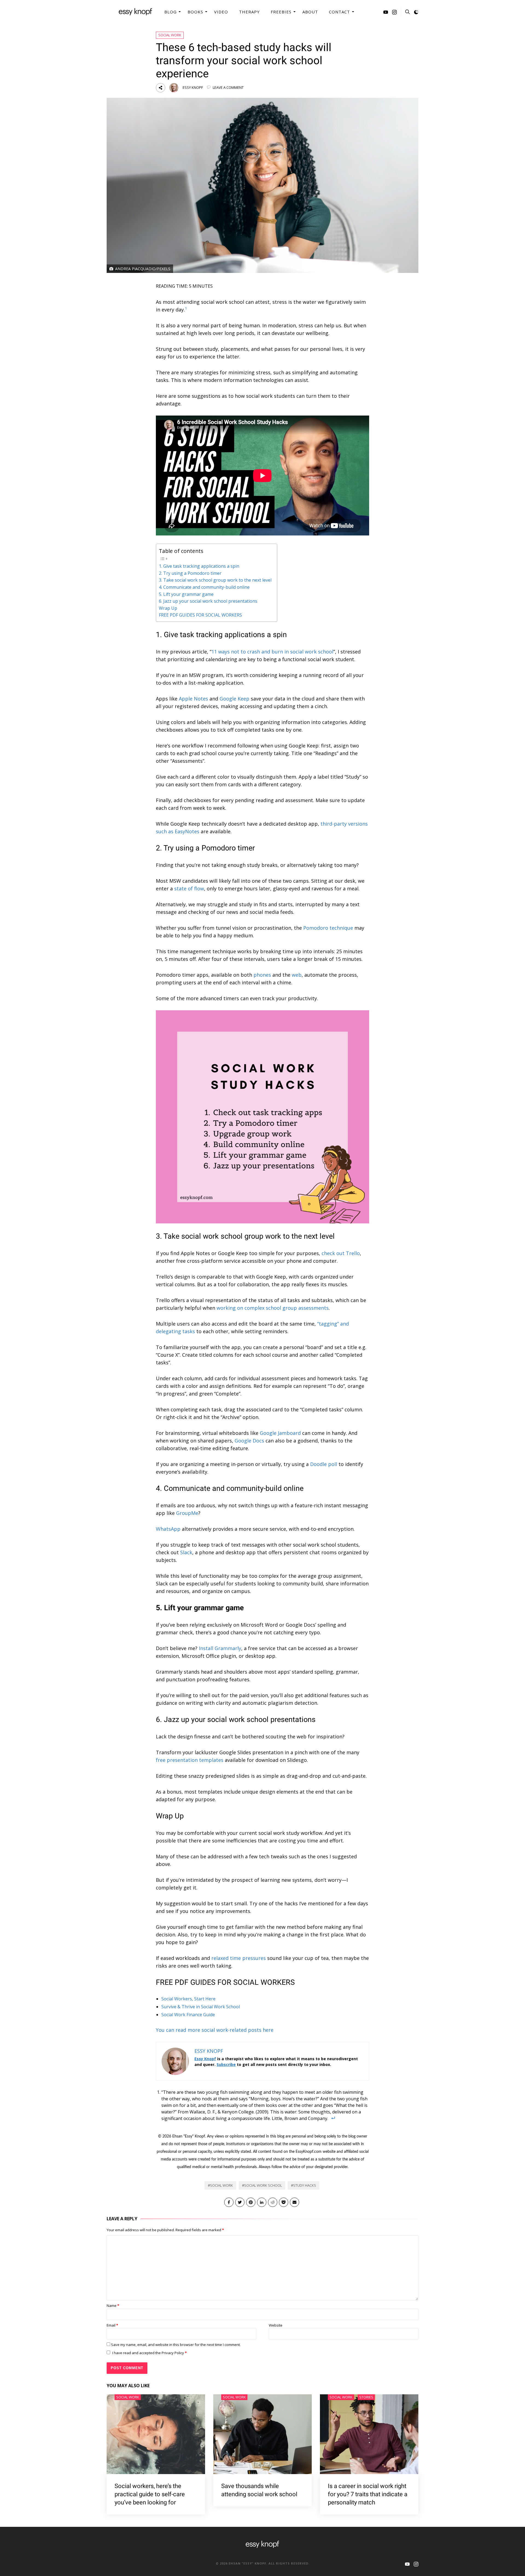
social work (221, 2185)
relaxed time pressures (239, 1958)
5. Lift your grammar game (186, 594)
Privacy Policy (173, 2353)
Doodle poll (324, 1464)
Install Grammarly (220, 1648)
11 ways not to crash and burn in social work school (272, 652)
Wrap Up (168, 608)
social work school (263, 2185)
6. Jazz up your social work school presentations (208, 601)
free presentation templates (190, 1760)
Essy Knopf (193, 87)
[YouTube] (386, 13)
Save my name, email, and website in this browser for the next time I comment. (176, 2345)
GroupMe (187, 1513)
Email (112, 2325)
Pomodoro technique (328, 928)
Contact (339, 12)
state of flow (189, 888)
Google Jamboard (280, 1433)
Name (113, 2306)
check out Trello (341, 1253)
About (310, 12)
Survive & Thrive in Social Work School (201, 2007)
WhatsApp (168, 1529)
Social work (170, 35)
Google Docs (249, 1441)
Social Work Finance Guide (188, 2015)
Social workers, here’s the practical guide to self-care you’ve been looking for (150, 2494)
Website (276, 2325)
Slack (186, 1552)
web (297, 975)
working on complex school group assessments (273, 1308)
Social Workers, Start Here (188, 1999)
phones (262, 975)
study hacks (305, 2185)
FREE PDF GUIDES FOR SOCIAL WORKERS (200, 615)
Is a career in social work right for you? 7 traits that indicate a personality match (368, 2494)
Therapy (249, 12)
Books (195, 12)
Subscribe (226, 2064)
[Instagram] (394, 13)
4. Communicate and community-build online (204, 587)
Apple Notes (193, 699)
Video (221, 12)
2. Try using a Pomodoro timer (190, 573)
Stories (366, 2397)
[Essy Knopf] (135, 12)
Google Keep (234, 699)
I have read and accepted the (149, 2353)
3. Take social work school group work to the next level (215, 580)
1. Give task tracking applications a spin (199, 566)
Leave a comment (228, 87)
